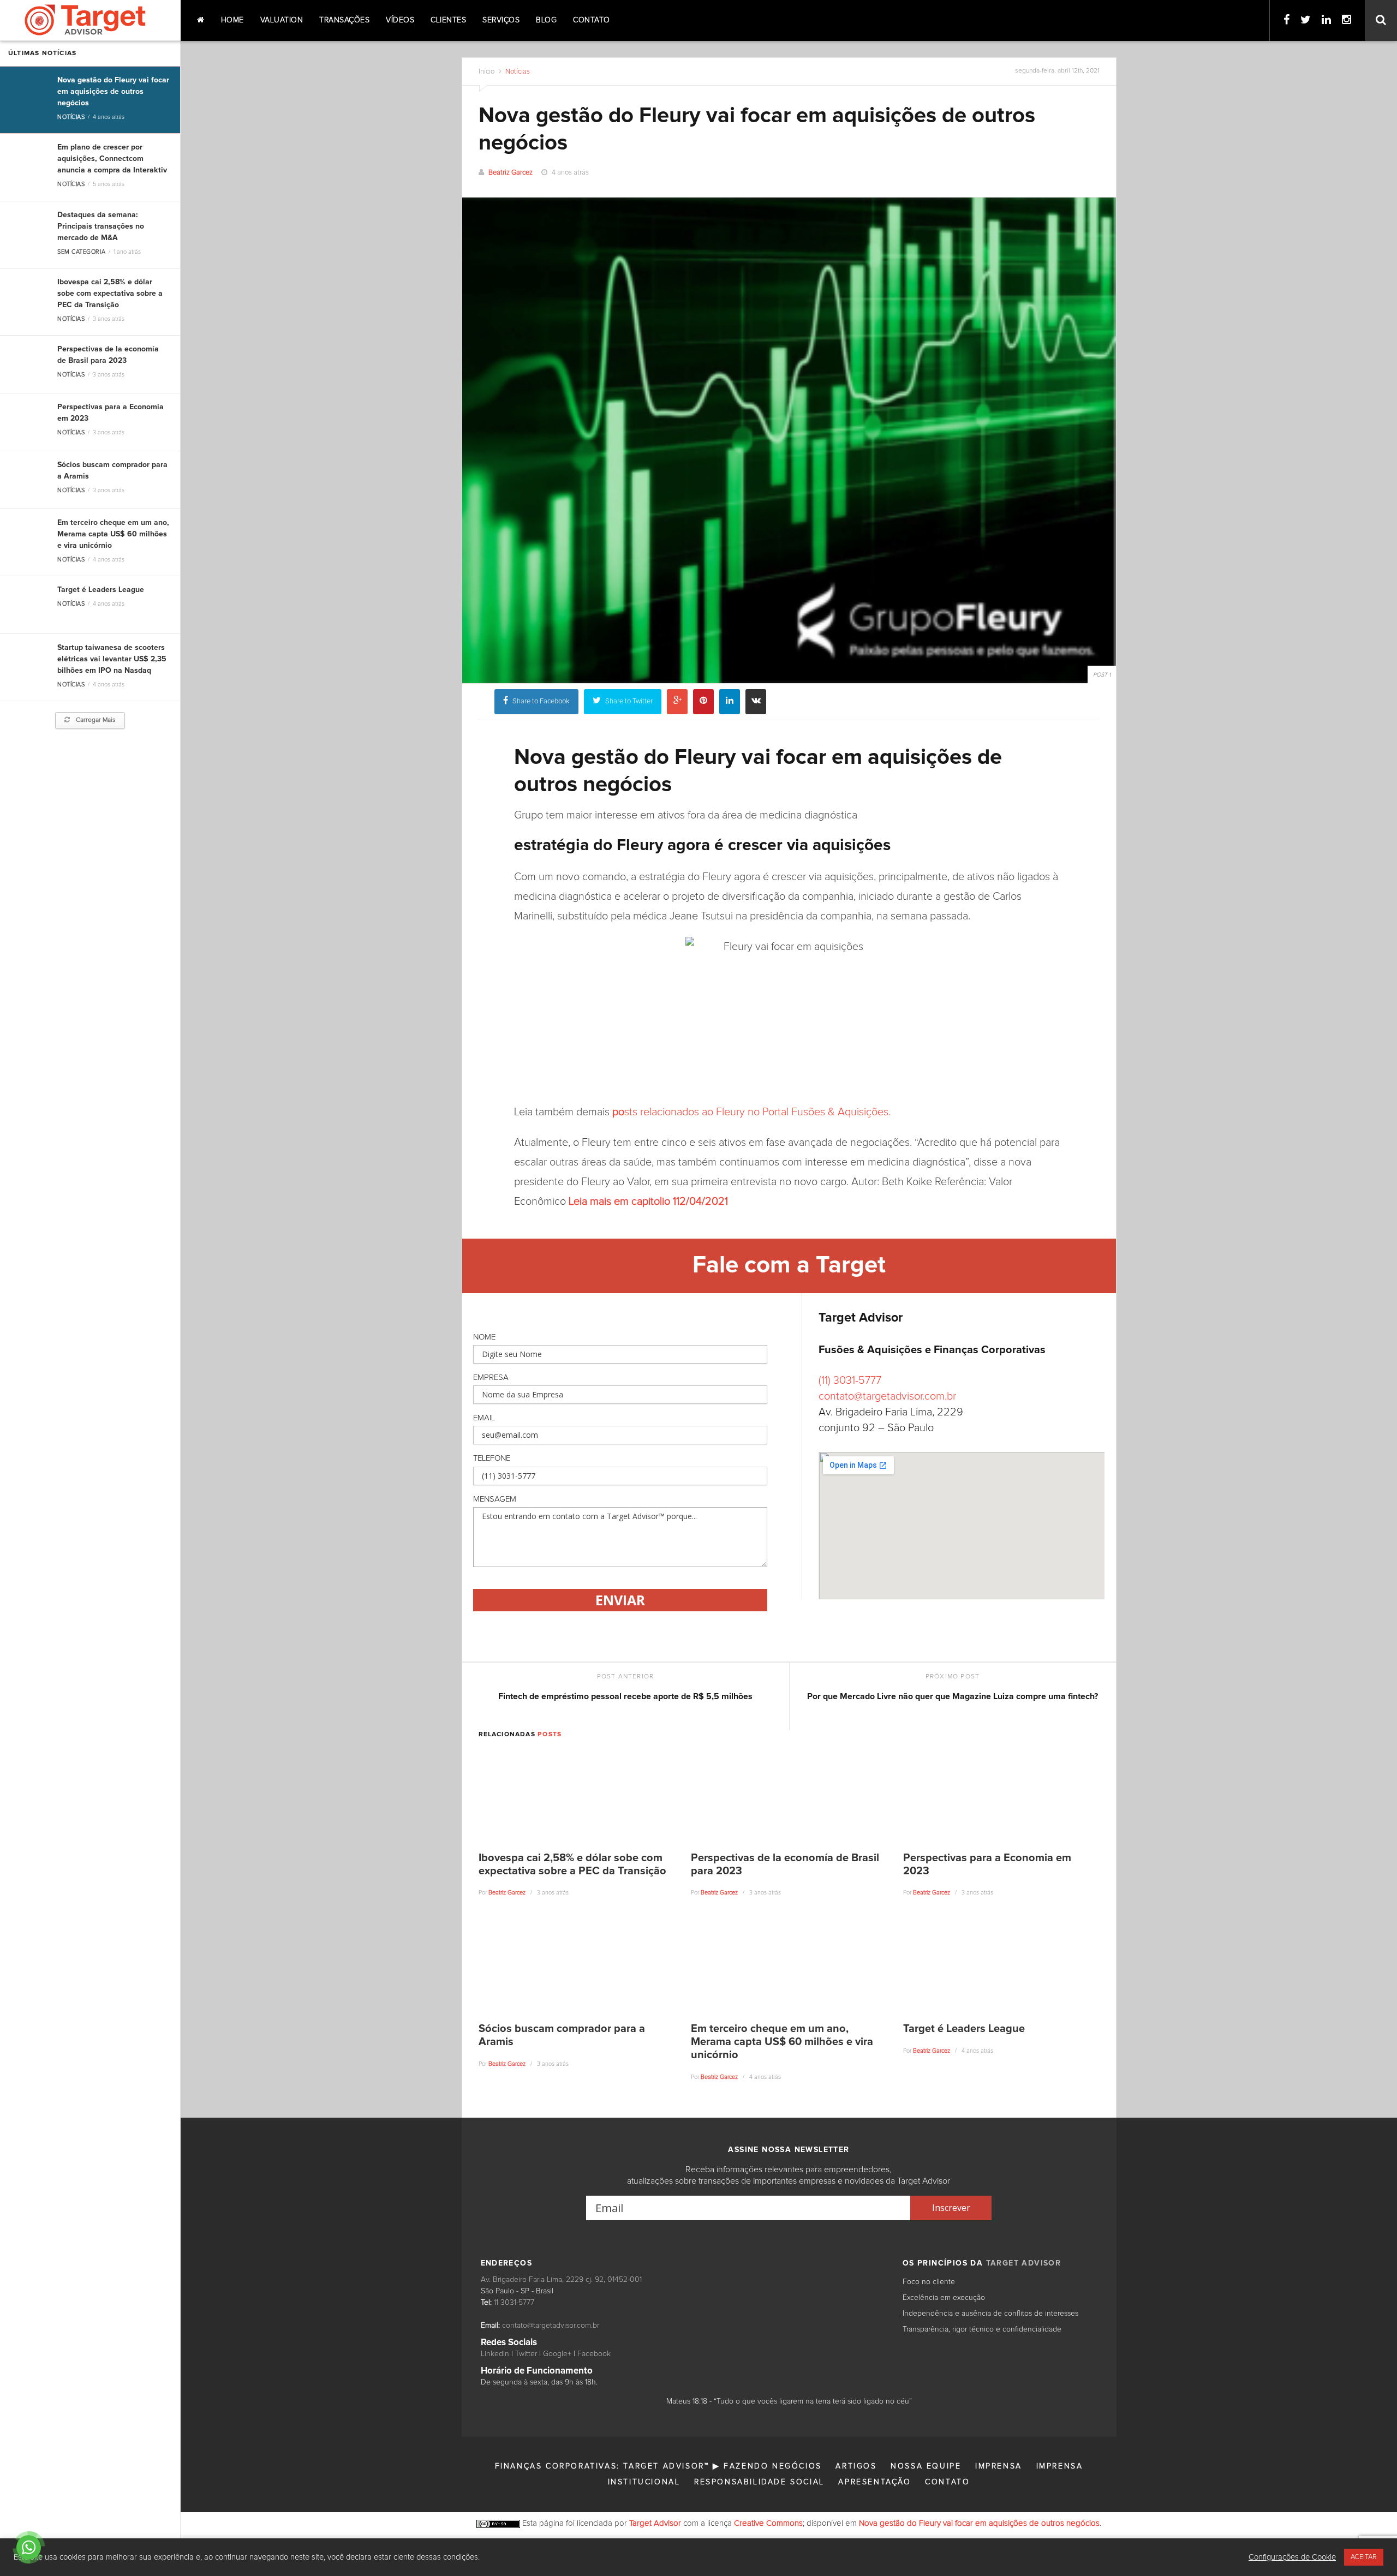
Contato (592, 20)
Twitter (526, 2354)
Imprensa (999, 2466)
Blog (546, 20)
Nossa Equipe (926, 2466)
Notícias (71, 117)
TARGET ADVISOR (1024, 2263)
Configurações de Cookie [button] (1292, 2557)
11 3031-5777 (514, 2303)
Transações (344, 20)
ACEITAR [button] (1364, 2557)
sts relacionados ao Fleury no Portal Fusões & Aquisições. (751, 1112)
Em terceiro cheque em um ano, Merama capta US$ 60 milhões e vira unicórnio (113, 534)
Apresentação (874, 2482)
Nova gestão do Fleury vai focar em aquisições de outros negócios (113, 92)
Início (486, 72)
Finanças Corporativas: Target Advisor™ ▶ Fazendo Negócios (658, 2466)
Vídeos (400, 20)
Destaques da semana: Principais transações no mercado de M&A (101, 226)
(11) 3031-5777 (850, 1380)
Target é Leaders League (101, 590)
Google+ (557, 2354)
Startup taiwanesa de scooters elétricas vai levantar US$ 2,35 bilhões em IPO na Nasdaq (112, 659)
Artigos (856, 2466)
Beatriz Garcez (511, 173)
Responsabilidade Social (759, 2482)
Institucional (644, 2482)
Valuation (282, 20)
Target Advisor (655, 2523)
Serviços (501, 20)
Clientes (448, 20)
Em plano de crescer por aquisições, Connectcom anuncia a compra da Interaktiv (112, 159)
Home (232, 20)
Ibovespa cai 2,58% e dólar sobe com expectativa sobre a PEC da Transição (110, 294)
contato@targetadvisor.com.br (887, 1396)
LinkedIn (495, 2354)
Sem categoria (81, 252)
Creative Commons (768, 2523)
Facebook (594, 2354)
